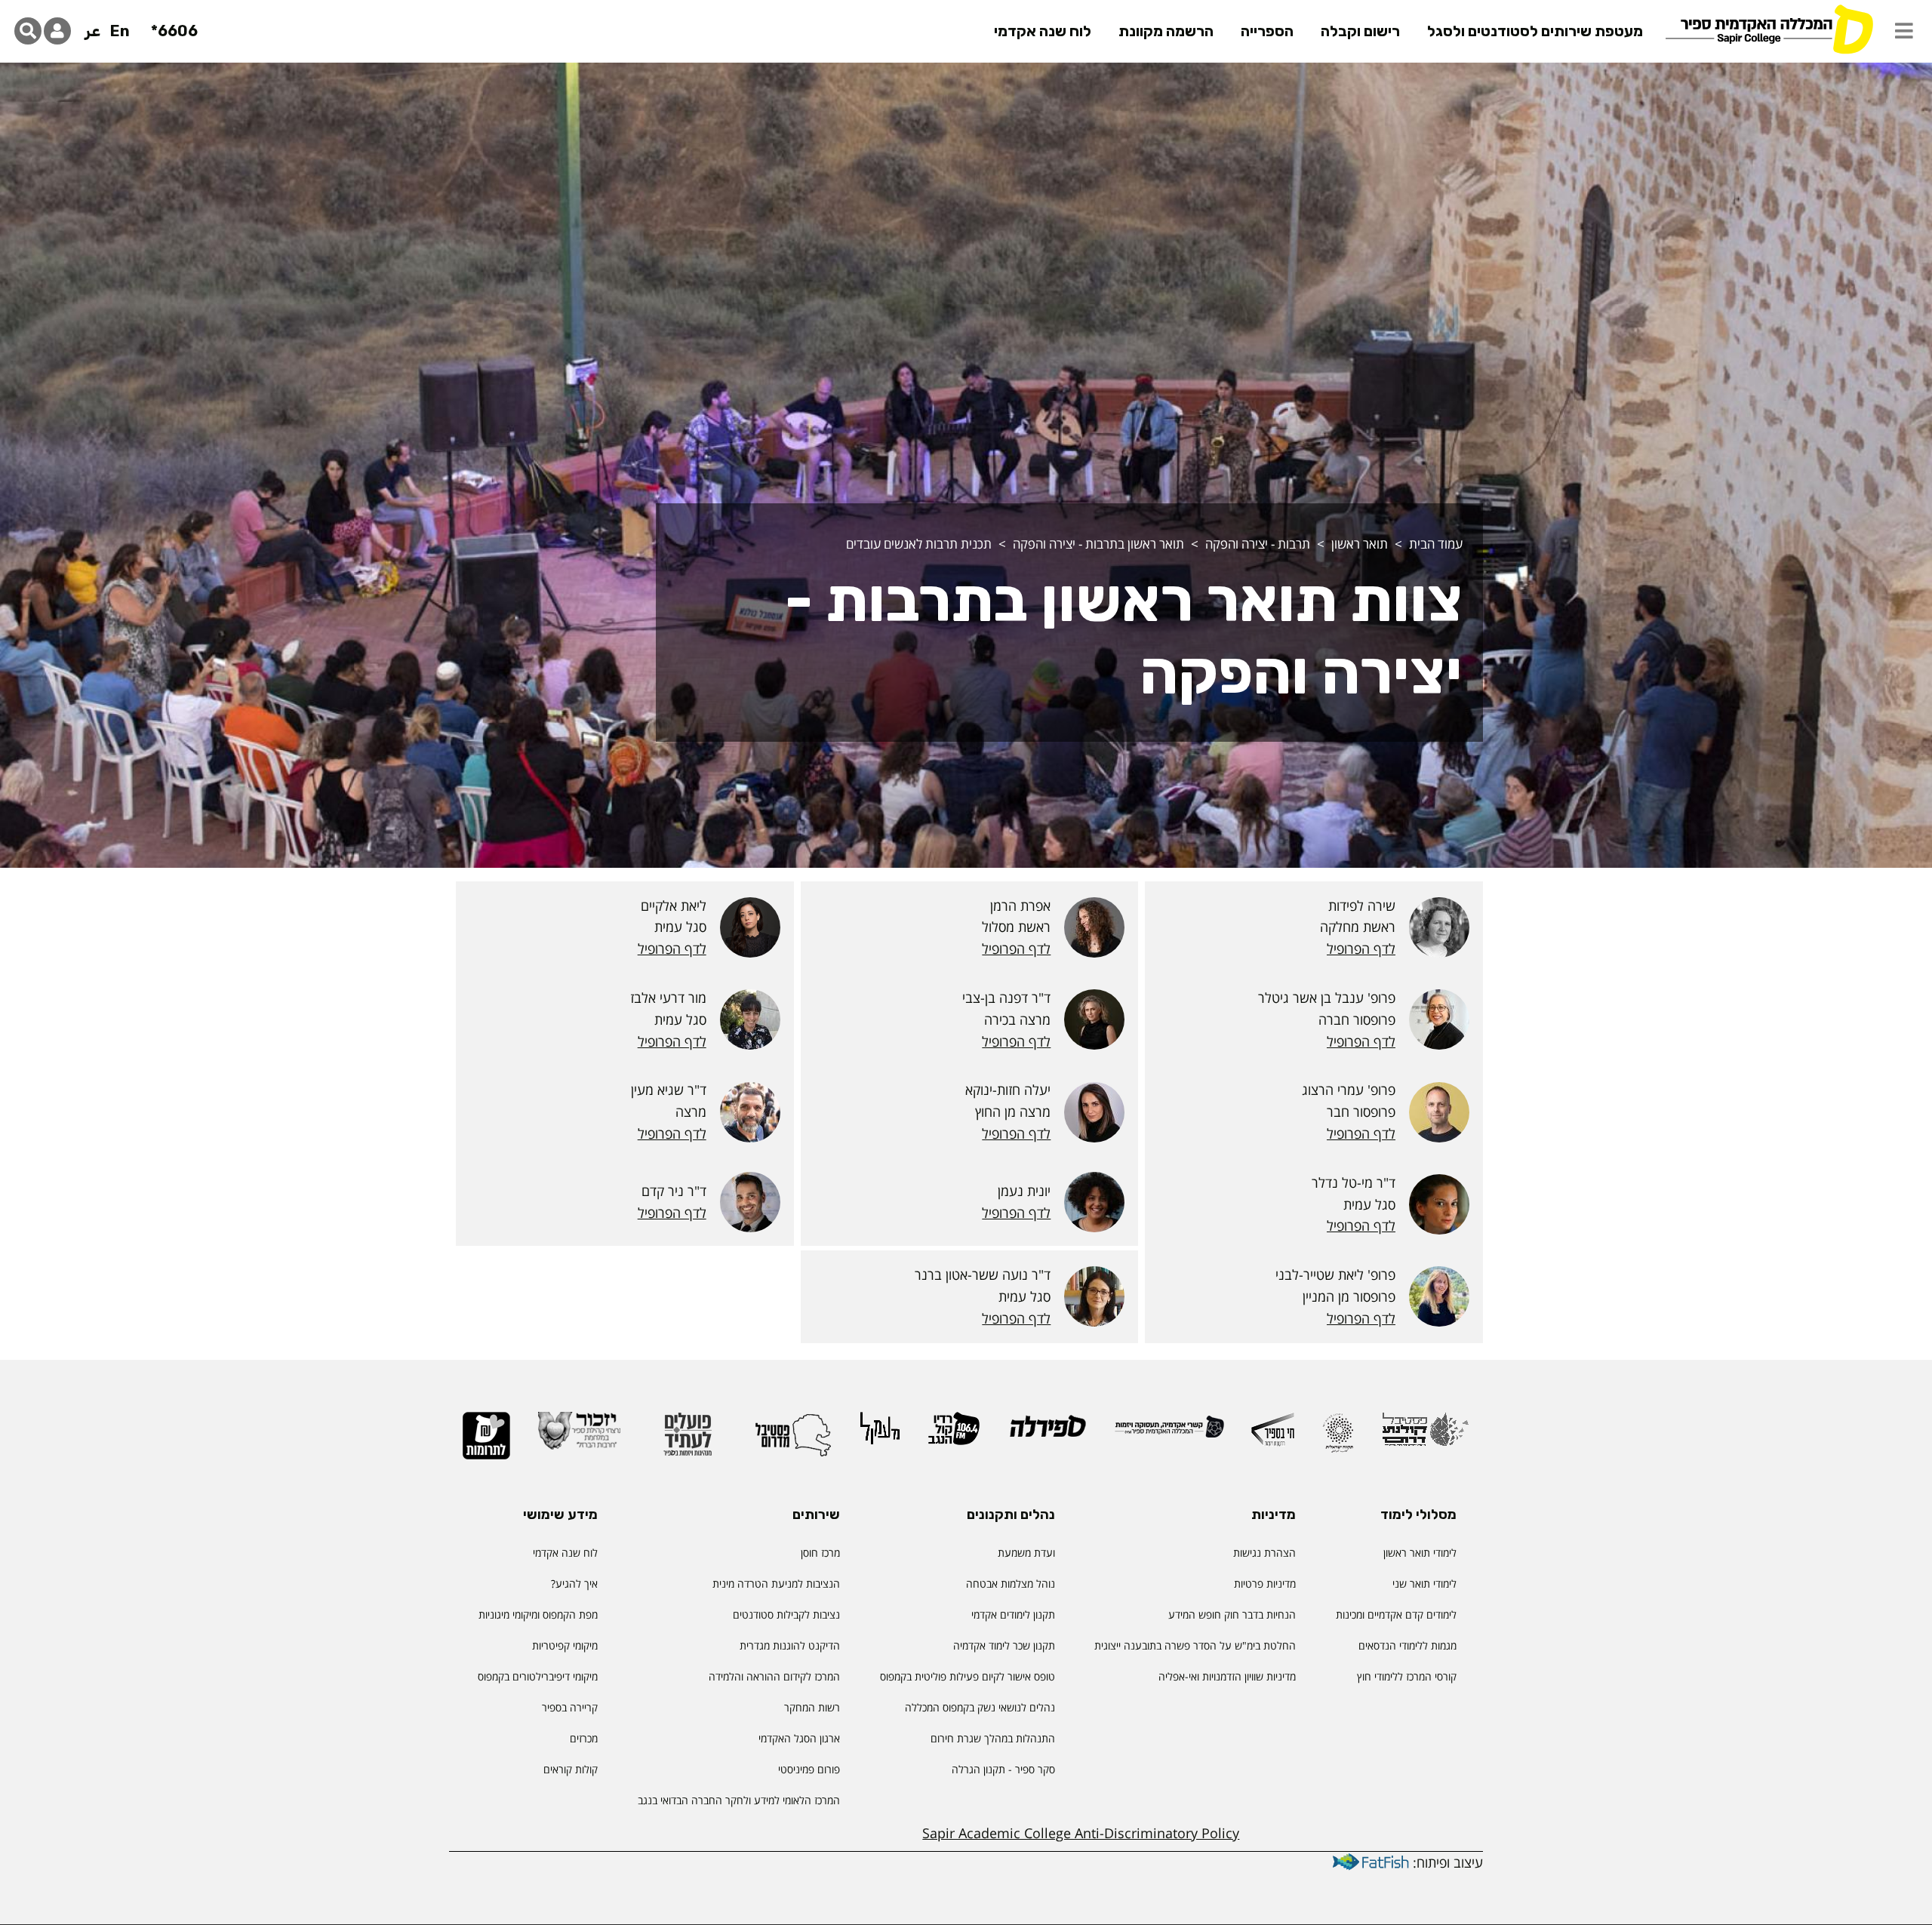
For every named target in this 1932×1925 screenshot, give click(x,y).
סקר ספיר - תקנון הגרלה (1003, 1769)
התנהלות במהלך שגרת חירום (993, 1738)
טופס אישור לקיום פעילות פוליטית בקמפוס (968, 1676)
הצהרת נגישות (1264, 1553)
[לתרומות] (486, 1442)
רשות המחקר (812, 1707)
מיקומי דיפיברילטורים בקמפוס (538, 1676)
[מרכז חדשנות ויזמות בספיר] (1273, 1436)
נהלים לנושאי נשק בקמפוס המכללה (980, 1707)
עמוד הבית (1436, 544)
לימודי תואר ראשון (1420, 1553)
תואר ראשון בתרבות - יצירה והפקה (1098, 544)
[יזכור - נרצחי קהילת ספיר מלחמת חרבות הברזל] (580, 1438)
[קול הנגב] (954, 1435)
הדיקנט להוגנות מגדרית (790, 1645)
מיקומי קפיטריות (565, 1645)
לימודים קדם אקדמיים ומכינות (1396, 1614)
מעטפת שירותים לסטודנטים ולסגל (1535, 31)
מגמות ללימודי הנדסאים (1407, 1645)
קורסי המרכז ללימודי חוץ (1407, 1676)
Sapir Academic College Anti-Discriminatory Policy (1081, 1833)
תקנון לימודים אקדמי (1013, 1614)
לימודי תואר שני (1424, 1584)
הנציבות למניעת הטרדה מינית (776, 1584)
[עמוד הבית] (1769, 28)
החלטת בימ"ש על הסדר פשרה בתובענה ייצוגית (1195, 1645)
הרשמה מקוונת (1166, 31)
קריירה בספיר (570, 1707)
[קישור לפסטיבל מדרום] (793, 1441)
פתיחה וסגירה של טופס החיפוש (28, 31)
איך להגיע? (574, 1584)
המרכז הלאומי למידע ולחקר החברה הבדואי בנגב (739, 1800)
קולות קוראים (571, 1769)
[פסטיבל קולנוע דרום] (1425, 1436)
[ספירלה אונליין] (1047, 1433)
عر (92, 31)
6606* (174, 31)
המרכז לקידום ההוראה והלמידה (774, 1676)
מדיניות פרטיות (1265, 1584)
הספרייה (1267, 31)
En (120, 31)
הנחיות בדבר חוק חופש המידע (1232, 1614)
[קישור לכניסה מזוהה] (57, 31)
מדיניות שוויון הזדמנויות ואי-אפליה (1227, 1676)
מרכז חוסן (820, 1553)
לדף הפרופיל (1361, 949)
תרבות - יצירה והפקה (1258, 544)
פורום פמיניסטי (809, 1769)
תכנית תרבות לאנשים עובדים (919, 544)
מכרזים (584, 1738)
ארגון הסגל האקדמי (799, 1738)
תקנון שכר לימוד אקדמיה (1004, 1645)
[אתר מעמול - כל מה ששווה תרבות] (880, 1435)
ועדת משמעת (1026, 1553)
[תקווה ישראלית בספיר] (1338, 1439)
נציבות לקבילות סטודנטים (786, 1614)
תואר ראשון (1360, 544)
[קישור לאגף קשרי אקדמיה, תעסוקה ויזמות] (1169, 1433)
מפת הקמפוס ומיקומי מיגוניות (537, 1614)
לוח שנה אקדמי (1043, 31)
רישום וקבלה (1360, 31)
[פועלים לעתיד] (688, 1441)
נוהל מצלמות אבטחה (1011, 1584)
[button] (1904, 31)
